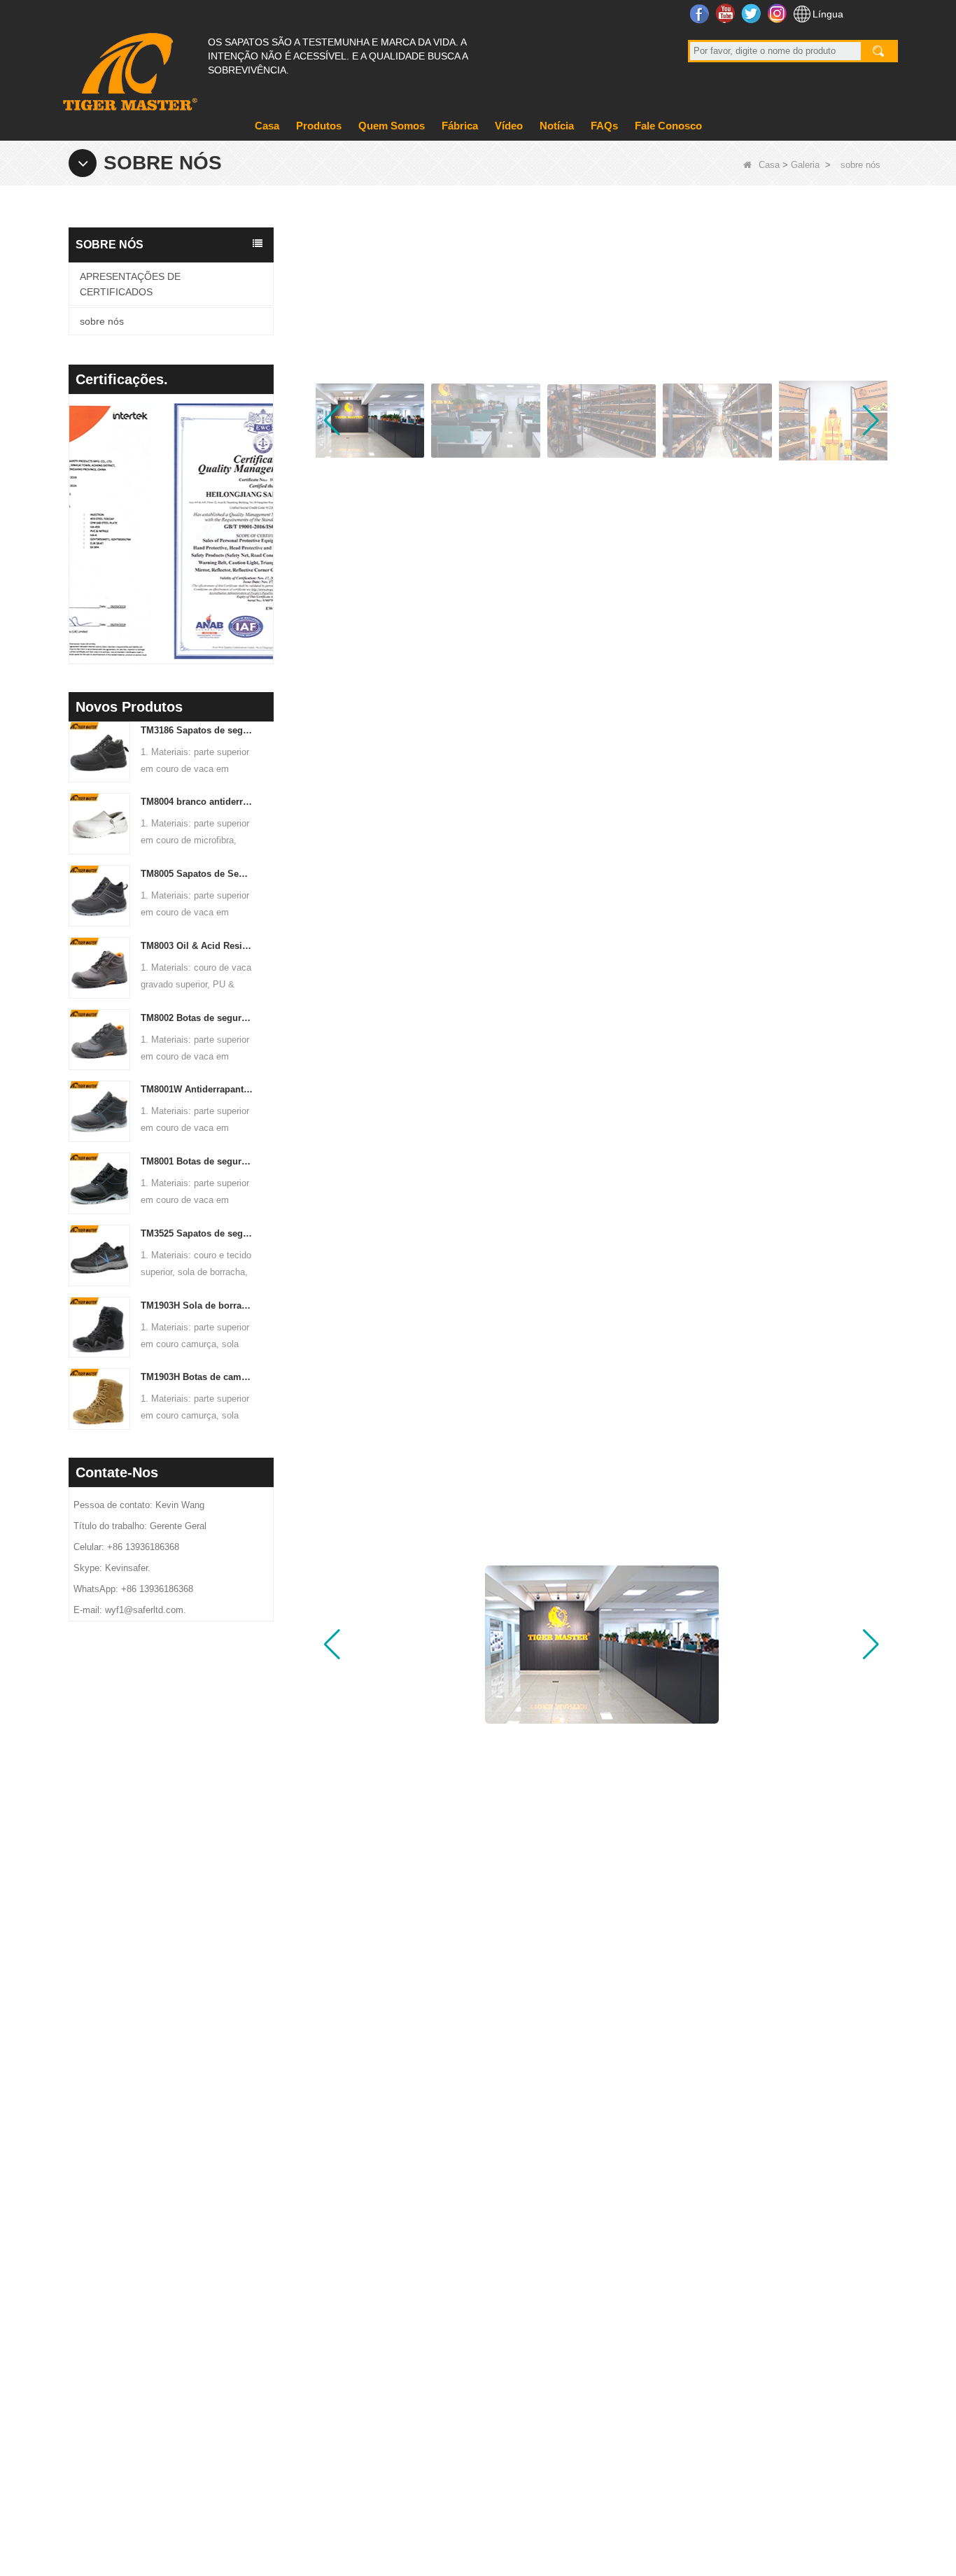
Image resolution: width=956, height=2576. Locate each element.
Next (268, 511)
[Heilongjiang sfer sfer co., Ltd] (128, 66)
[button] (871, 421)
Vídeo (509, 126)
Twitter (753, 13)
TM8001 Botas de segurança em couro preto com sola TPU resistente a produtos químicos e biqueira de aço (197, 1161)
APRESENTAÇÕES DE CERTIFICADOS (130, 284)
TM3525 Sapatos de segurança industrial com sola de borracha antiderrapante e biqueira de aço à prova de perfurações (197, 1233)
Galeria (805, 165)
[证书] (175, 531)
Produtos (319, 126)
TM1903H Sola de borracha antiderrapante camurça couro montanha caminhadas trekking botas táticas (197, 1305)
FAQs (604, 126)
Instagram (779, 13)
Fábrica (460, 126)
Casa (267, 126)
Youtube (727, 13)
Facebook (701, 13)
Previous (74, 511)
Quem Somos (392, 126)
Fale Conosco (668, 126)
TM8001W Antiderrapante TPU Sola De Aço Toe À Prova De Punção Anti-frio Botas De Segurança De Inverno (197, 1089)
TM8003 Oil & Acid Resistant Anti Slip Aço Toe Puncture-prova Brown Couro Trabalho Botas (197, 946)
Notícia (557, 126)
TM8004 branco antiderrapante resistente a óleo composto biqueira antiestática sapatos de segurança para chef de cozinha (197, 802)
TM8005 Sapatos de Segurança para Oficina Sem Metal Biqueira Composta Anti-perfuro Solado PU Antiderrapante (197, 874)
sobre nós (102, 321)
